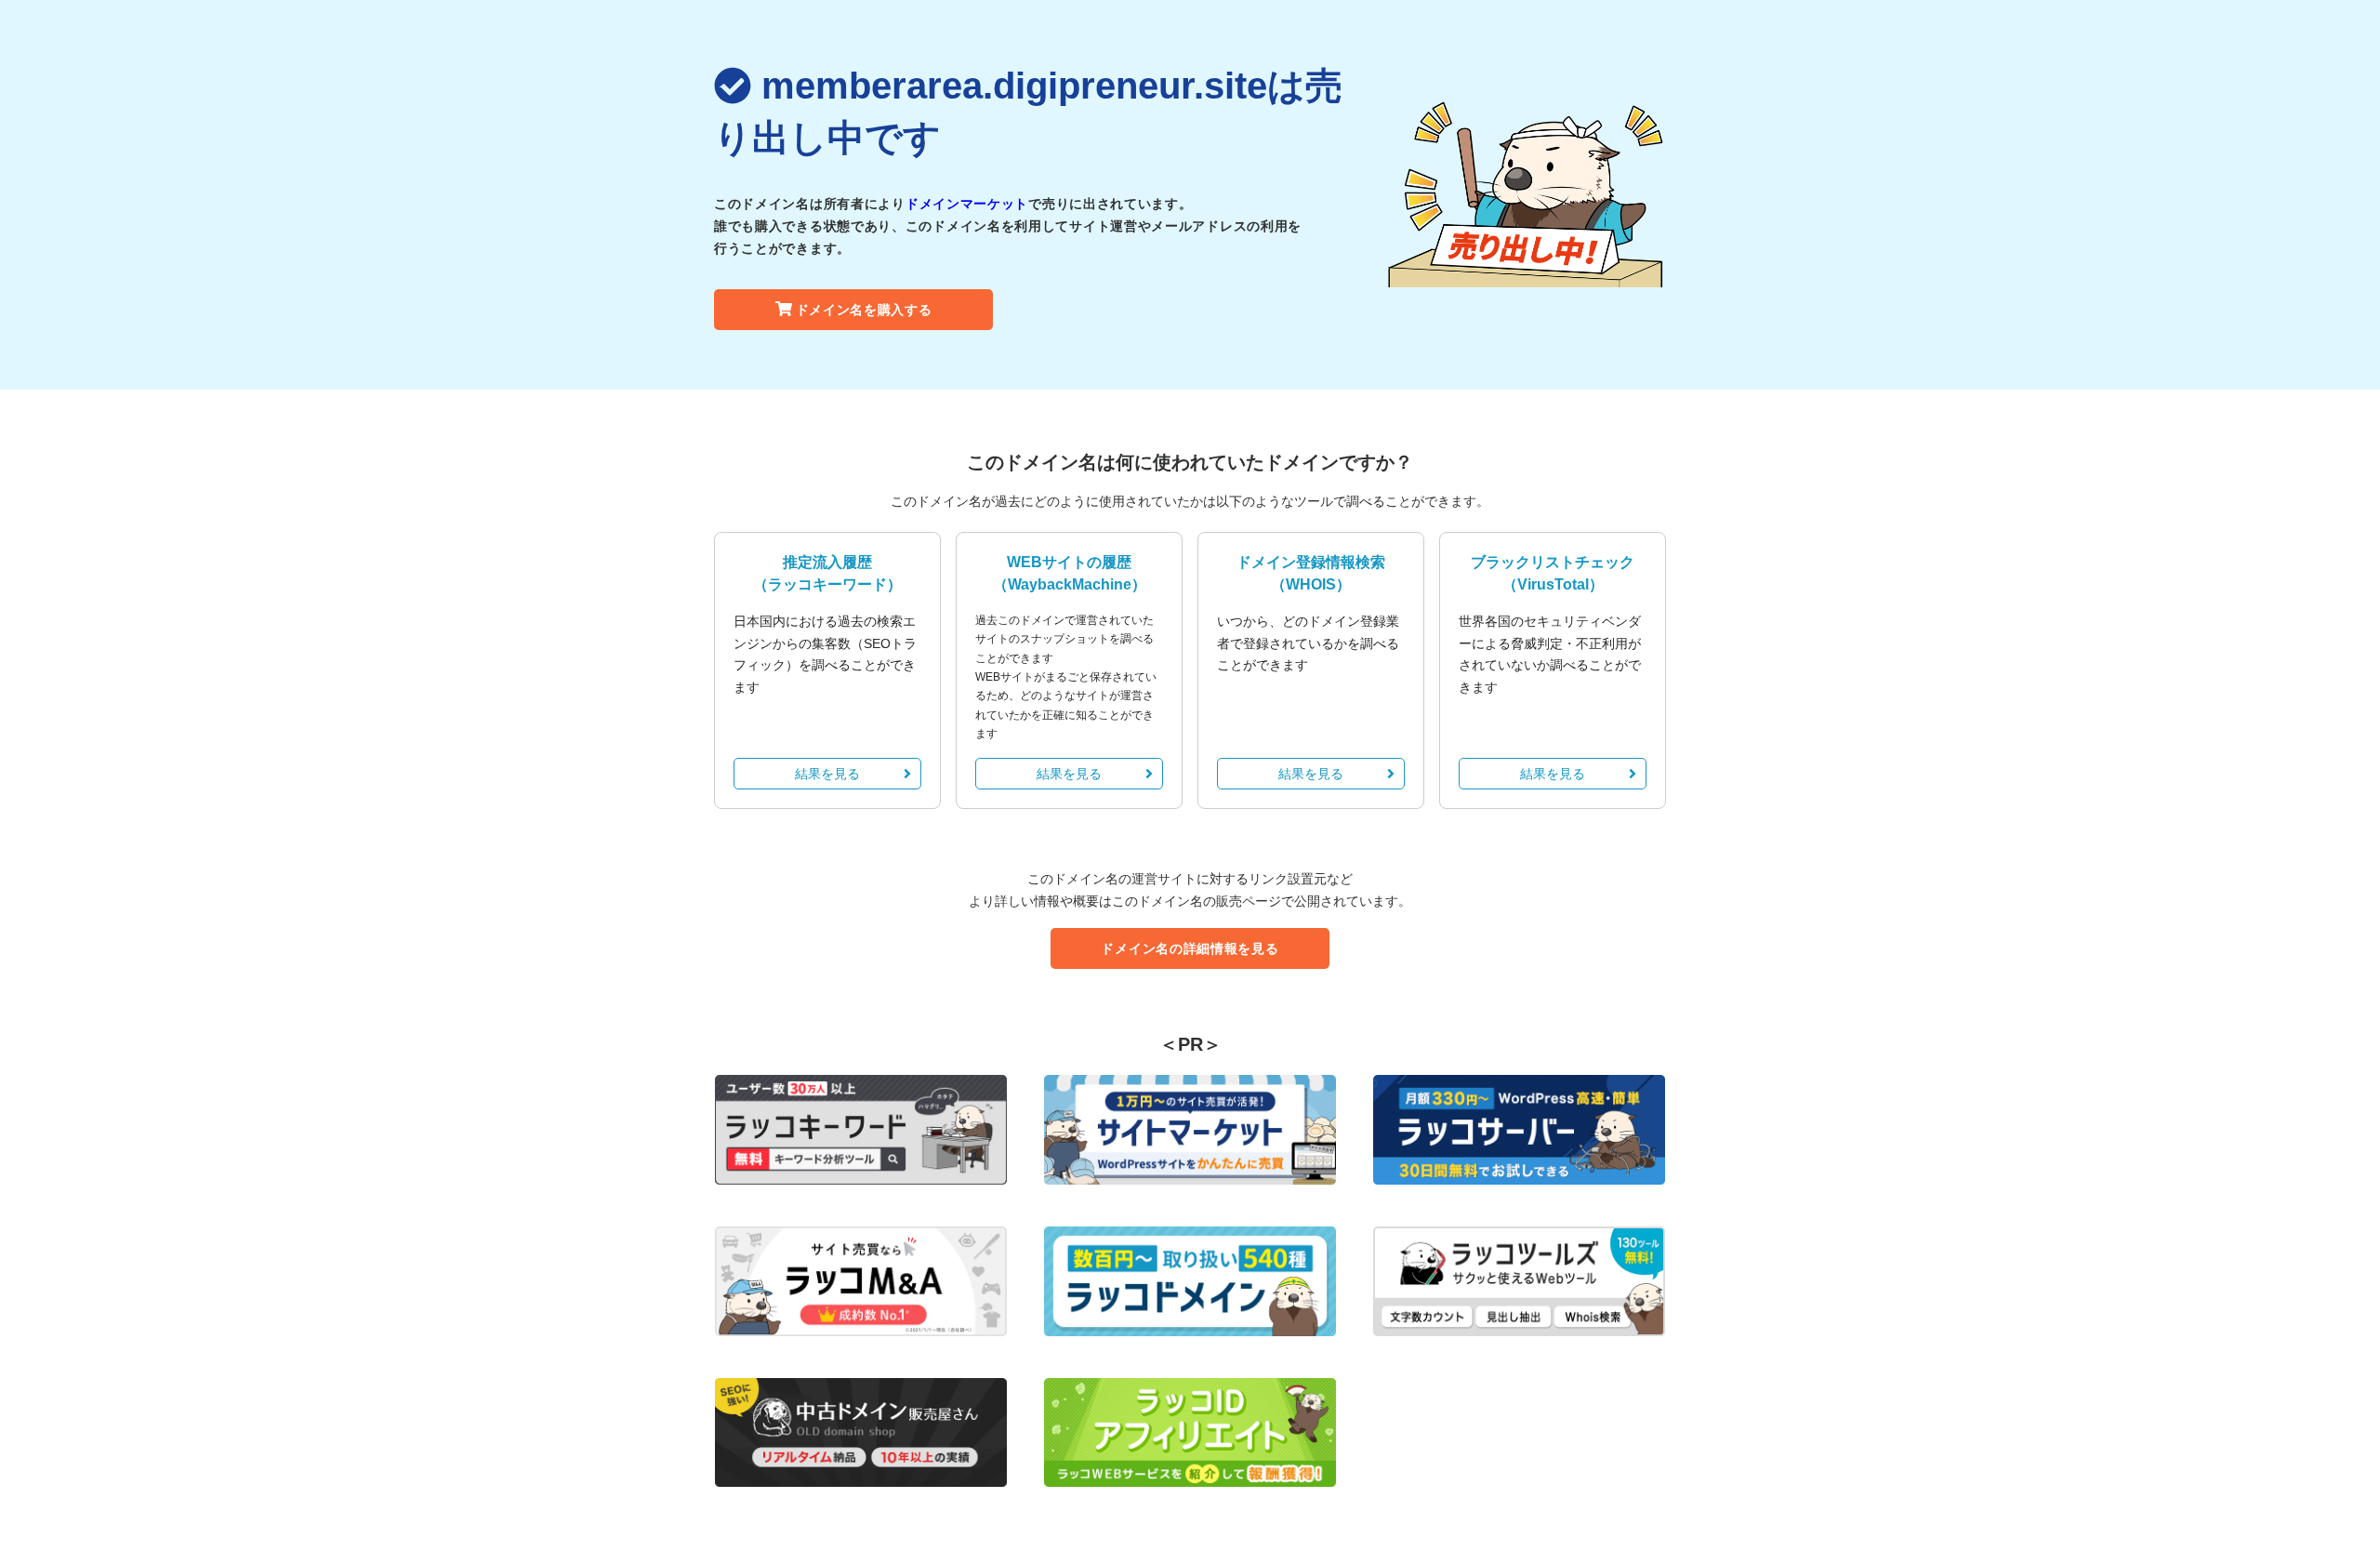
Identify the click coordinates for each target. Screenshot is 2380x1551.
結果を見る (827, 774)
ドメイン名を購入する (864, 310)
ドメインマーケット (967, 204)
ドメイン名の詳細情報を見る (1190, 948)
